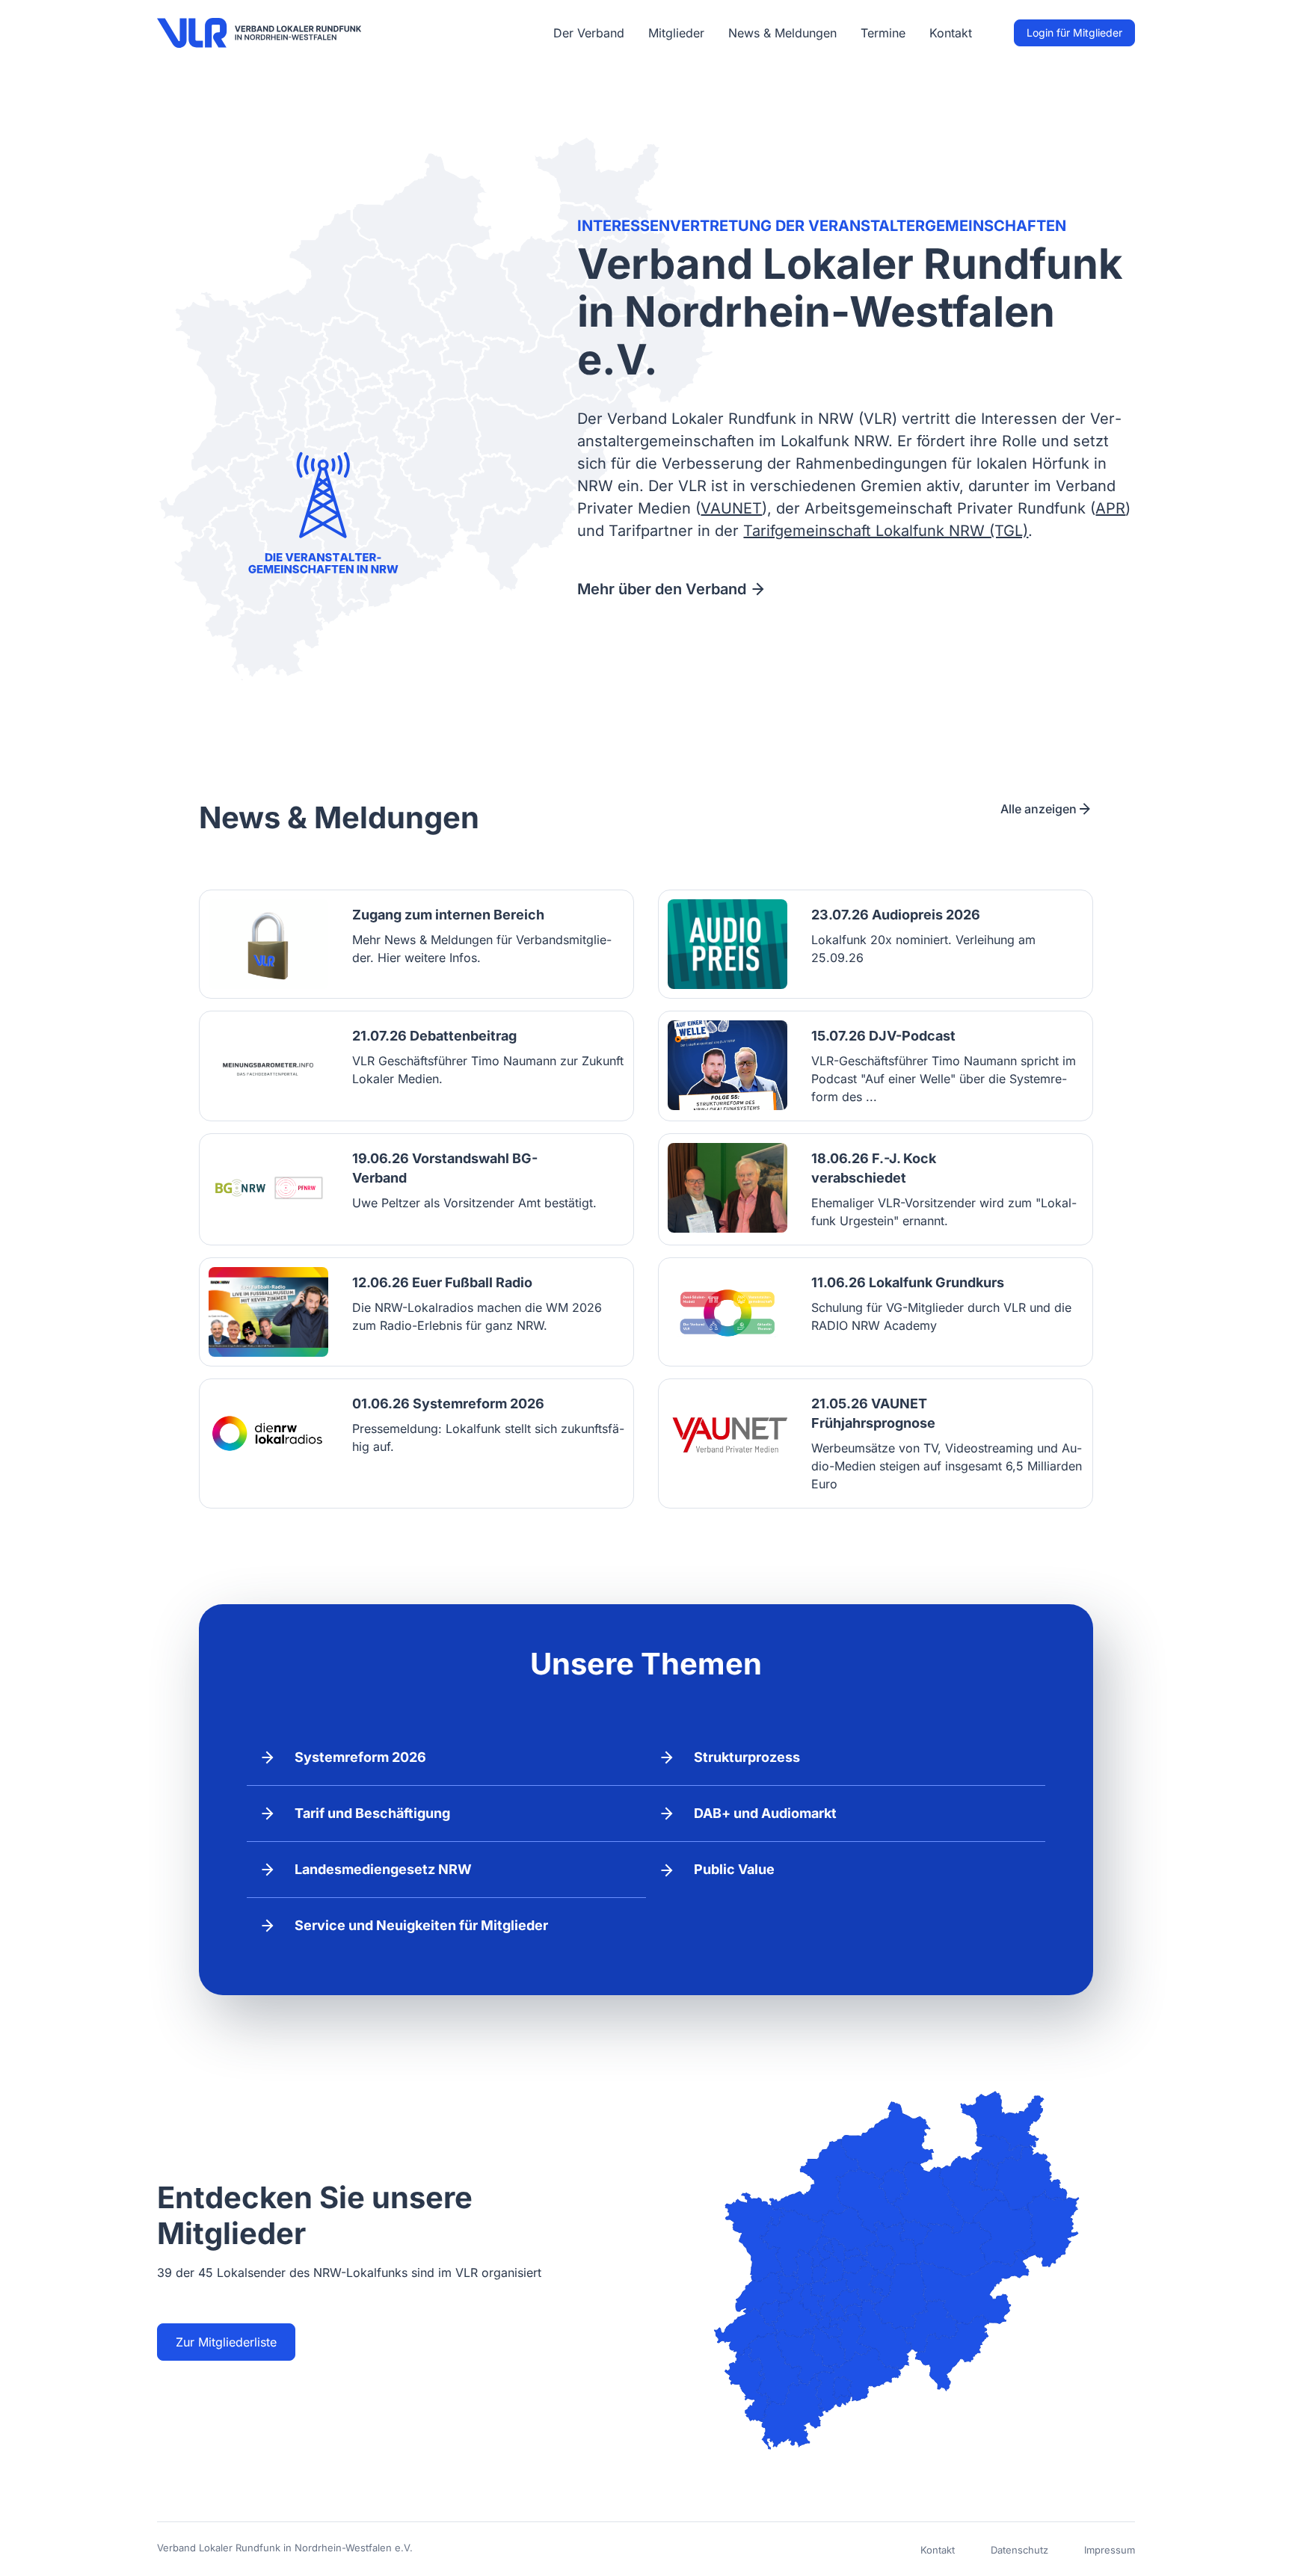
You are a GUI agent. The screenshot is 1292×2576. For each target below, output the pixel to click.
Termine (883, 33)
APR (1110, 508)
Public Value (734, 1869)
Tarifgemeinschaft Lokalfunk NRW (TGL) (886, 531)
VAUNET (731, 508)
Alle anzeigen (1039, 809)
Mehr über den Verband (662, 589)
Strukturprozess (747, 1757)
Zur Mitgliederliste (226, 2342)
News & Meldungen (782, 33)
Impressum (1110, 2550)
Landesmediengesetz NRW (383, 1869)
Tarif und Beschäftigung (372, 1813)
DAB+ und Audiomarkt (765, 1813)
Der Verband (589, 33)
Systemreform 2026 (360, 1757)
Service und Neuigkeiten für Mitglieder (421, 1925)
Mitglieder (676, 33)
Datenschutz (1019, 2550)
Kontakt (951, 33)
